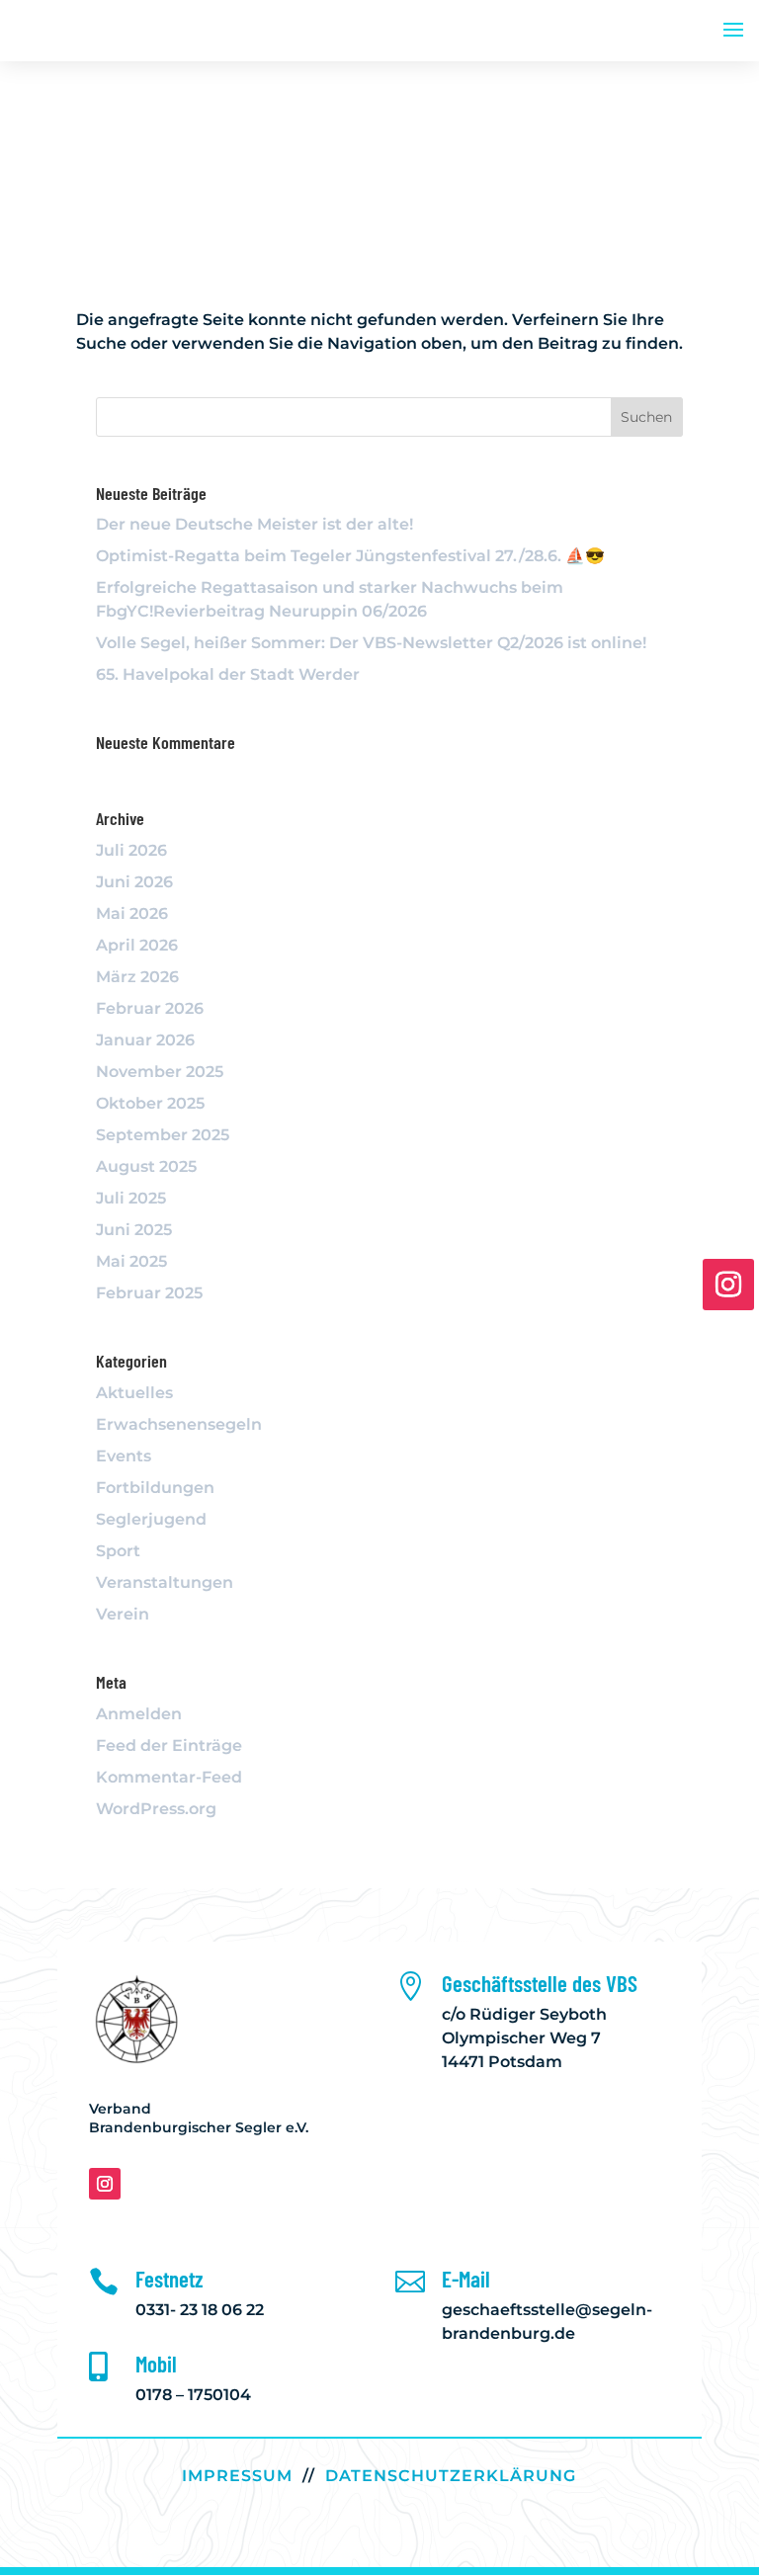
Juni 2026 (134, 882)
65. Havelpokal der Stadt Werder (228, 674)
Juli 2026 (131, 850)
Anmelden (139, 1714)
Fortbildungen (155, 1488)
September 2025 (163, 1135)
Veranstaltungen (165, 1582)
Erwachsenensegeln (179, 1424)
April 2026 (137, 945)
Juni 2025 (134, 1230)
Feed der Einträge (169, 1745)
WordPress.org (156, 1809)
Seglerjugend (151, 1519)
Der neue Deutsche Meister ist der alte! (254, 524)
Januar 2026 (145, 1040)
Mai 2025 (131, 1261)
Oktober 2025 (150, 1103)
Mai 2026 (132, 914)
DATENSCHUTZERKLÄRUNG (451, 2476)
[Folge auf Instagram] (105, 2184)
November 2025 (160, 1072)
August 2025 (146, 1166)
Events (124, 1456)
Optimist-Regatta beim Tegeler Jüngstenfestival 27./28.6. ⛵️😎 (352, 556)
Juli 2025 (131, 1198)
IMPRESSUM (237, 2476)
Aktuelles (134, 1393)
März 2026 (137, 977)
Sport (118, 1551)
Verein (123, 1614)
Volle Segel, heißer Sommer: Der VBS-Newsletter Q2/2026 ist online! (371, 643)
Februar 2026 (150, 1008)
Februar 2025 (149, 1293)
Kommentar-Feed (169, 1777)
